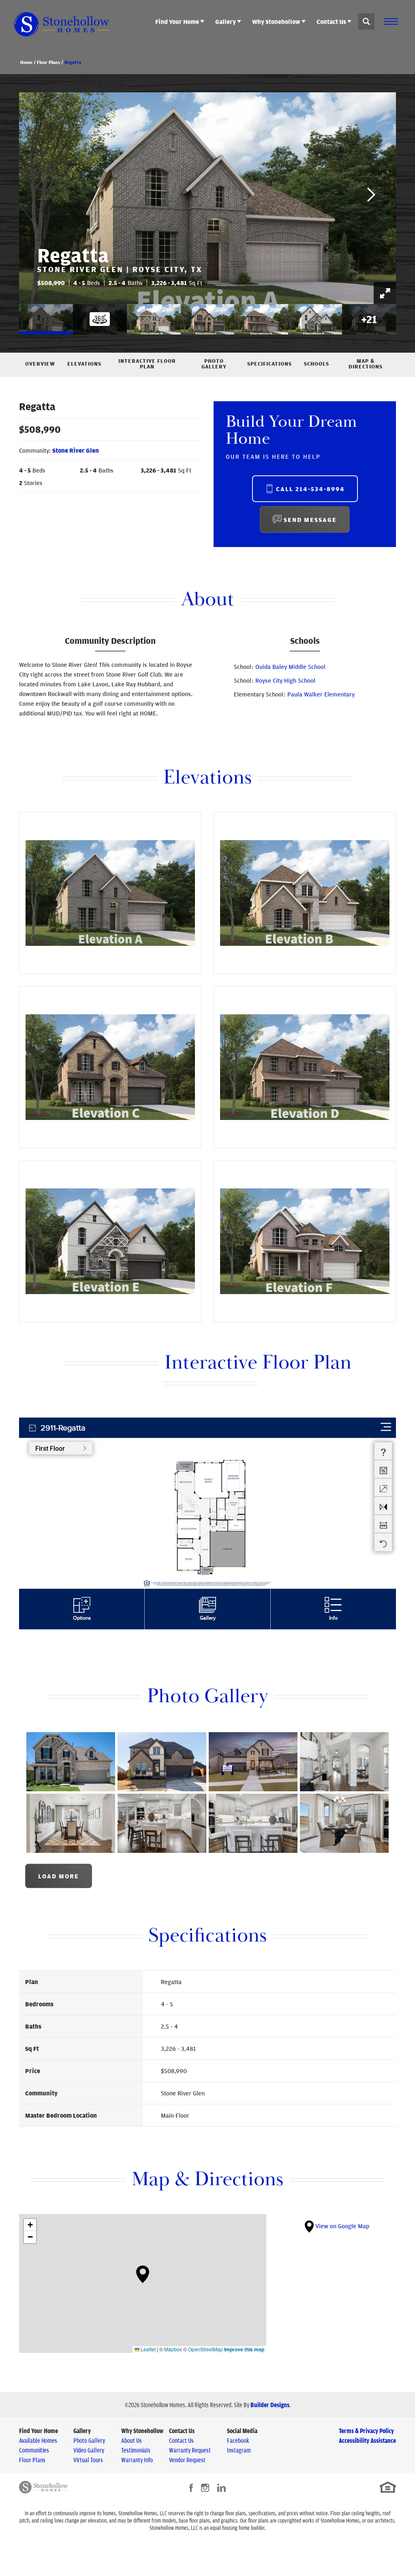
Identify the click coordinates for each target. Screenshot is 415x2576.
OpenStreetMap (205, 2349)
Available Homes (38, 2440)
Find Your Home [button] (177, 21)
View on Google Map (341, 2226)
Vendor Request (187, 2460)
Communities (34, 2450)
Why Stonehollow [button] (276, 21)
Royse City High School (285, 680)
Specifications (270, 364)
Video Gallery (89, 2450)
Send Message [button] (310, 519)
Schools (317, 364)
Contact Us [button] (331, 21)
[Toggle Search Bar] (366, 21)
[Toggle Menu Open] (391, 21)
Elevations (84, 364)
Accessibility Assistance (367, 2440)
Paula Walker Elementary (321, 694)
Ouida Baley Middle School (290, 666)
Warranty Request (190, 2450)
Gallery (82, 2431)
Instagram (239, 2450)
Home (26, 62)
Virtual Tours (88, 2460)
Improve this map (244, 2349)
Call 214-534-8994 (310, 489)
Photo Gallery (214, 364)
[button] (366, 21)
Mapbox (173, 2349)
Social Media (242, 2431)
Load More (59, 1876)
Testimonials (136, 2450)
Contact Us (182, 2431)
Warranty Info (137, 2460)
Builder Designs (270, 2405)
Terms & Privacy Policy (366, 2431)
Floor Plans (48, 62)
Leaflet (148, 2349)
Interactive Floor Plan (147, 364)
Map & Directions (366, 364)
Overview (40, 364)
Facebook (238, 2440)
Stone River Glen (76, 450)
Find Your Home (39, 2431)
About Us (132, 2440)
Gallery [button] (226, 21)
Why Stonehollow (142, 2431)
